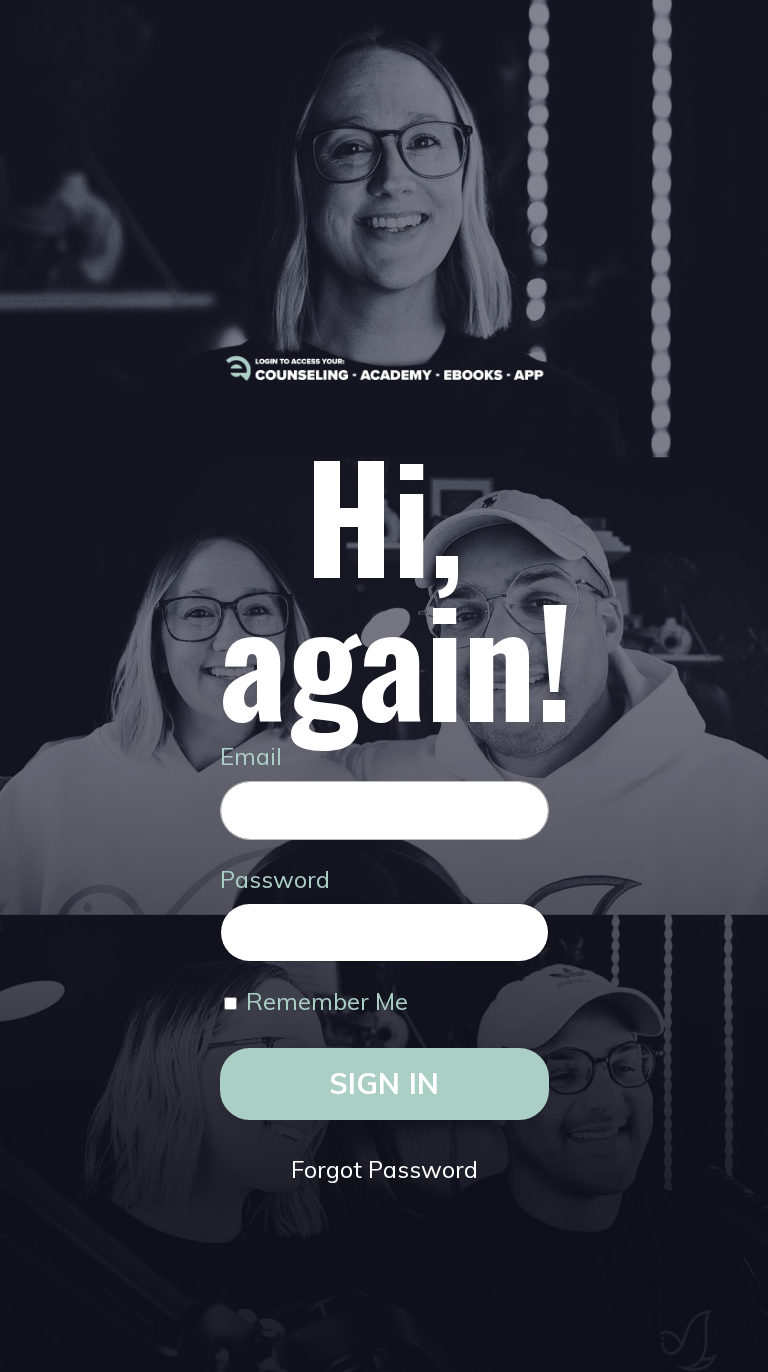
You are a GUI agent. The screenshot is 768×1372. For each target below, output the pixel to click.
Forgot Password (384, 1169)
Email (251, 756)
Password (275, 879)
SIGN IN (384, 1083)
